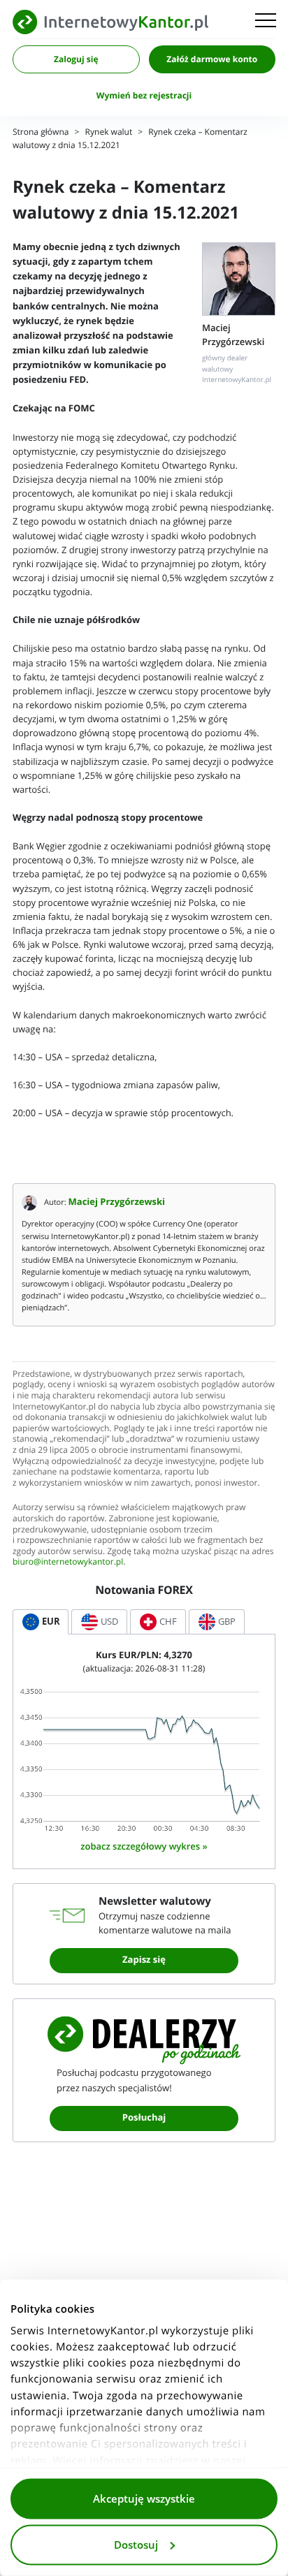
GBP (227, 1622)
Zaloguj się (76, 59)
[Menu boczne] (266, 22)
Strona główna (41, 132)
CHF (168, 1622)
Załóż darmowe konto (212, 59)
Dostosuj (136, 2545)
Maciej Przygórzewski (117, 1202)
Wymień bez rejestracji (144, 96)
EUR (51, 1622)
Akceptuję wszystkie (144, 2499)
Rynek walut (109, 132)
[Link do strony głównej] (110, 22)
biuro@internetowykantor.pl (68, 1562)
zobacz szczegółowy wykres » (144, 1846)
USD (109, 1622)
